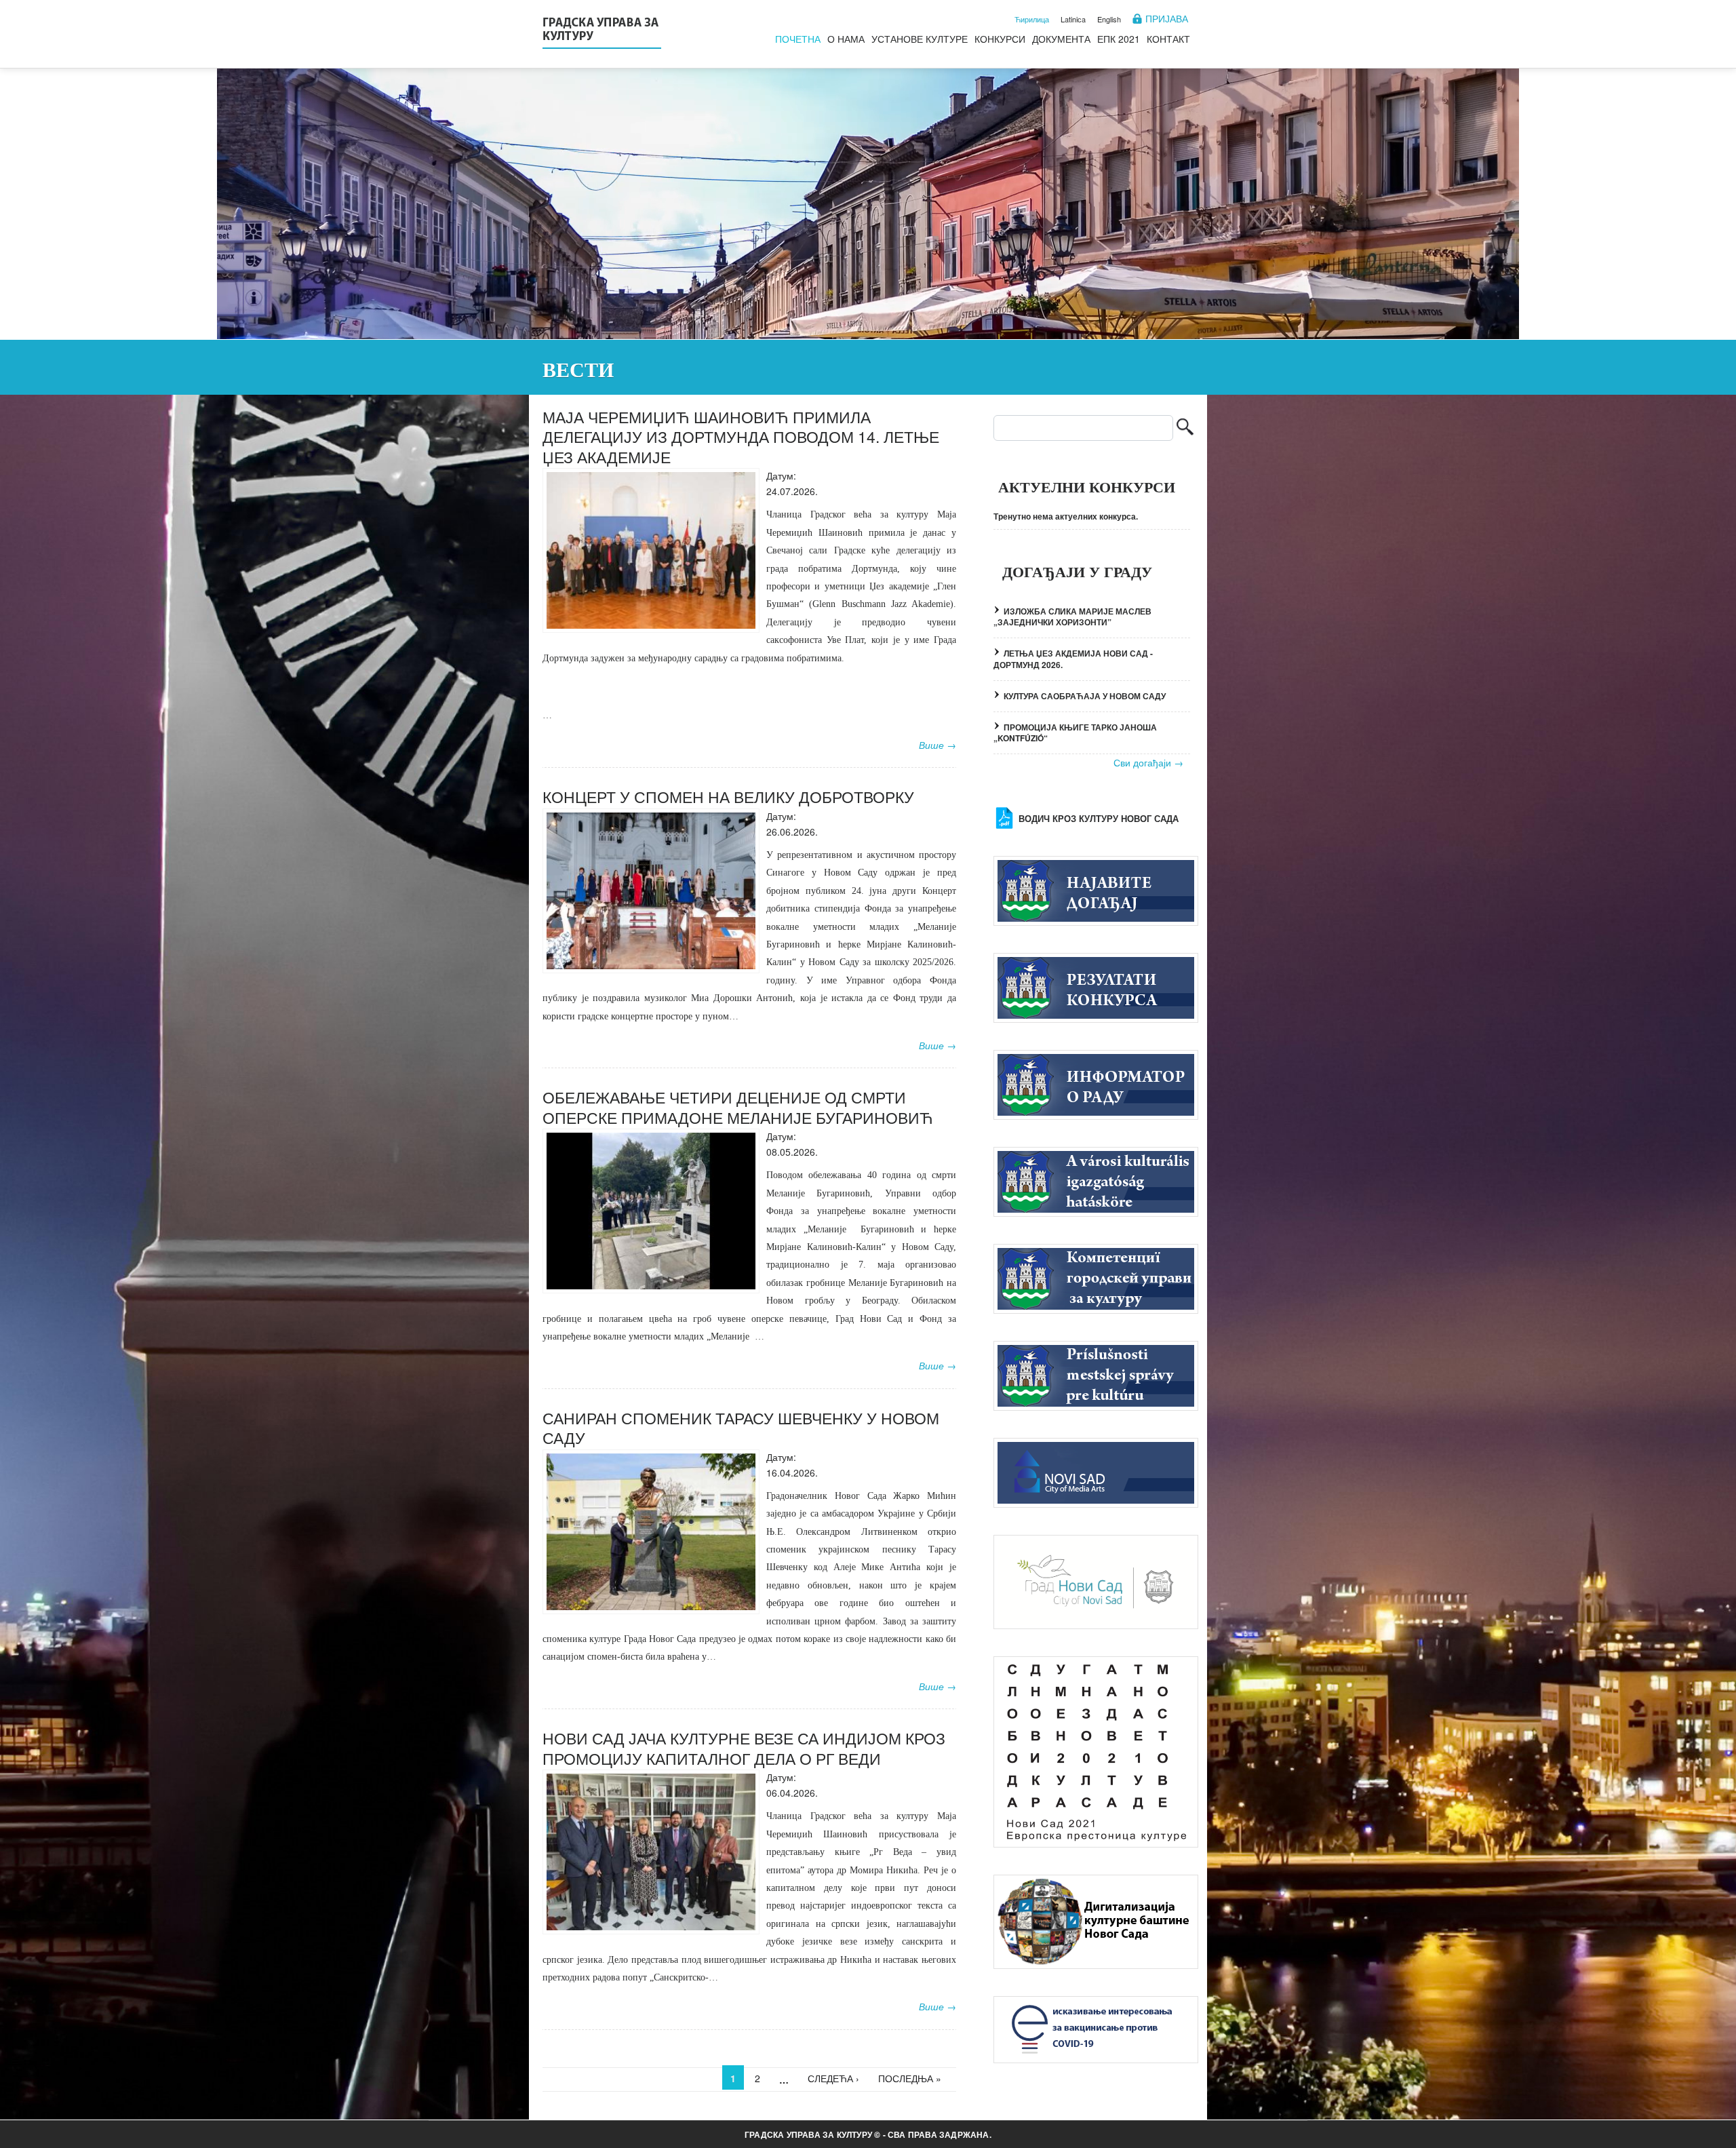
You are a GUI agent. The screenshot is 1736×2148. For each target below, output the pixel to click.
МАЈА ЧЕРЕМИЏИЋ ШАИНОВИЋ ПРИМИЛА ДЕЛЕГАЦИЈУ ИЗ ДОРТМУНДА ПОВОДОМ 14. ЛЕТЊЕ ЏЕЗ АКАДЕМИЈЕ (741, 437)
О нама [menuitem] (846, 39)
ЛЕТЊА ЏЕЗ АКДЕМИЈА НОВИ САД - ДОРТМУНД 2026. (1073, 659)
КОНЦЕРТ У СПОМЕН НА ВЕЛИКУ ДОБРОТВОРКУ (728, 797)
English (1109, 19)
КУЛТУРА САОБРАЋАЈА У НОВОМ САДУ (1085, 696)
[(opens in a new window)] (1096, 1471)
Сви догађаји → (1148, 763)
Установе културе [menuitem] (920, 39)
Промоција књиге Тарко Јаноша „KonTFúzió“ (1075, 733)
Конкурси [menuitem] (1000, 39)
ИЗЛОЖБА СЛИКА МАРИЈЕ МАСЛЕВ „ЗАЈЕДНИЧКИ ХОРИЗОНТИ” (1072, 617)
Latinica (1073, 19)
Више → (938, 745)
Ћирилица (1032, 19)
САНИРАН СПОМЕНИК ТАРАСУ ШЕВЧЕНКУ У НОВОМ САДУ (741, 1428)
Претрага (1185, 428)
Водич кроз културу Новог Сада (1099, 819)
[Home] (602, 31)
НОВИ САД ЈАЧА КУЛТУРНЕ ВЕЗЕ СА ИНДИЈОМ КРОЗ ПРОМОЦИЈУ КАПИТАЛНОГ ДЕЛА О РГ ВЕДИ (744, 1748)
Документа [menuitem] (1061, 39)
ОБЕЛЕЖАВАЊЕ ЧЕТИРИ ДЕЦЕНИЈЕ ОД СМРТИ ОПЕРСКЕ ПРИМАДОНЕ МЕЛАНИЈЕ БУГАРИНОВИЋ (738, 1107)
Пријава (1167, 19)
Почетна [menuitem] (798, 39)
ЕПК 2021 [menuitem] (1119, 39)
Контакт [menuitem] (1168, 39)
